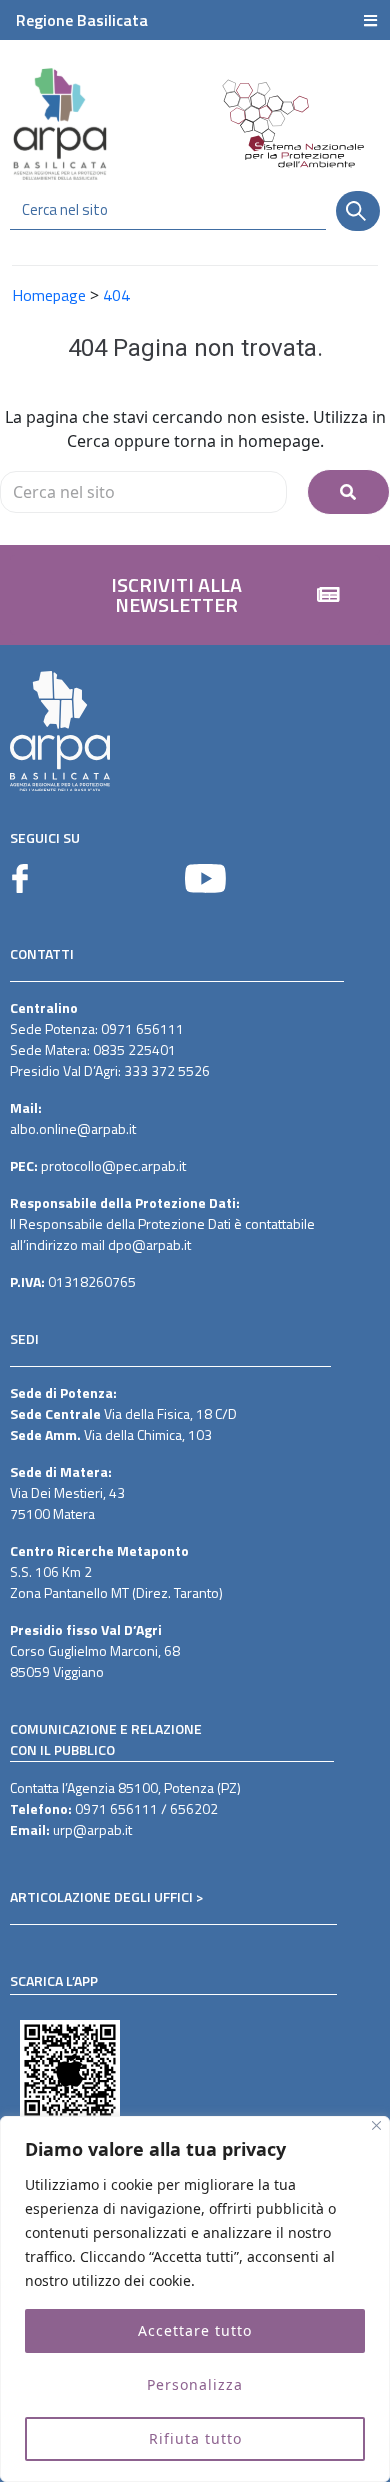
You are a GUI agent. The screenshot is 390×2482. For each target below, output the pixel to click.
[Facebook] (20, 878)
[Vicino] (376, 2125)
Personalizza (195, 2384)
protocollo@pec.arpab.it (113, 1165)
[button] (195, 595)
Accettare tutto (195, 2330)
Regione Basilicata (82, 20)
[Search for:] (143, 492)
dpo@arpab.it (149, 1244)
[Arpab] (60, 123)
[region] (195, 2299)
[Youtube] (205, 878)
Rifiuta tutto (195, 2438)
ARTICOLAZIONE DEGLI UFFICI (101, 1896)
